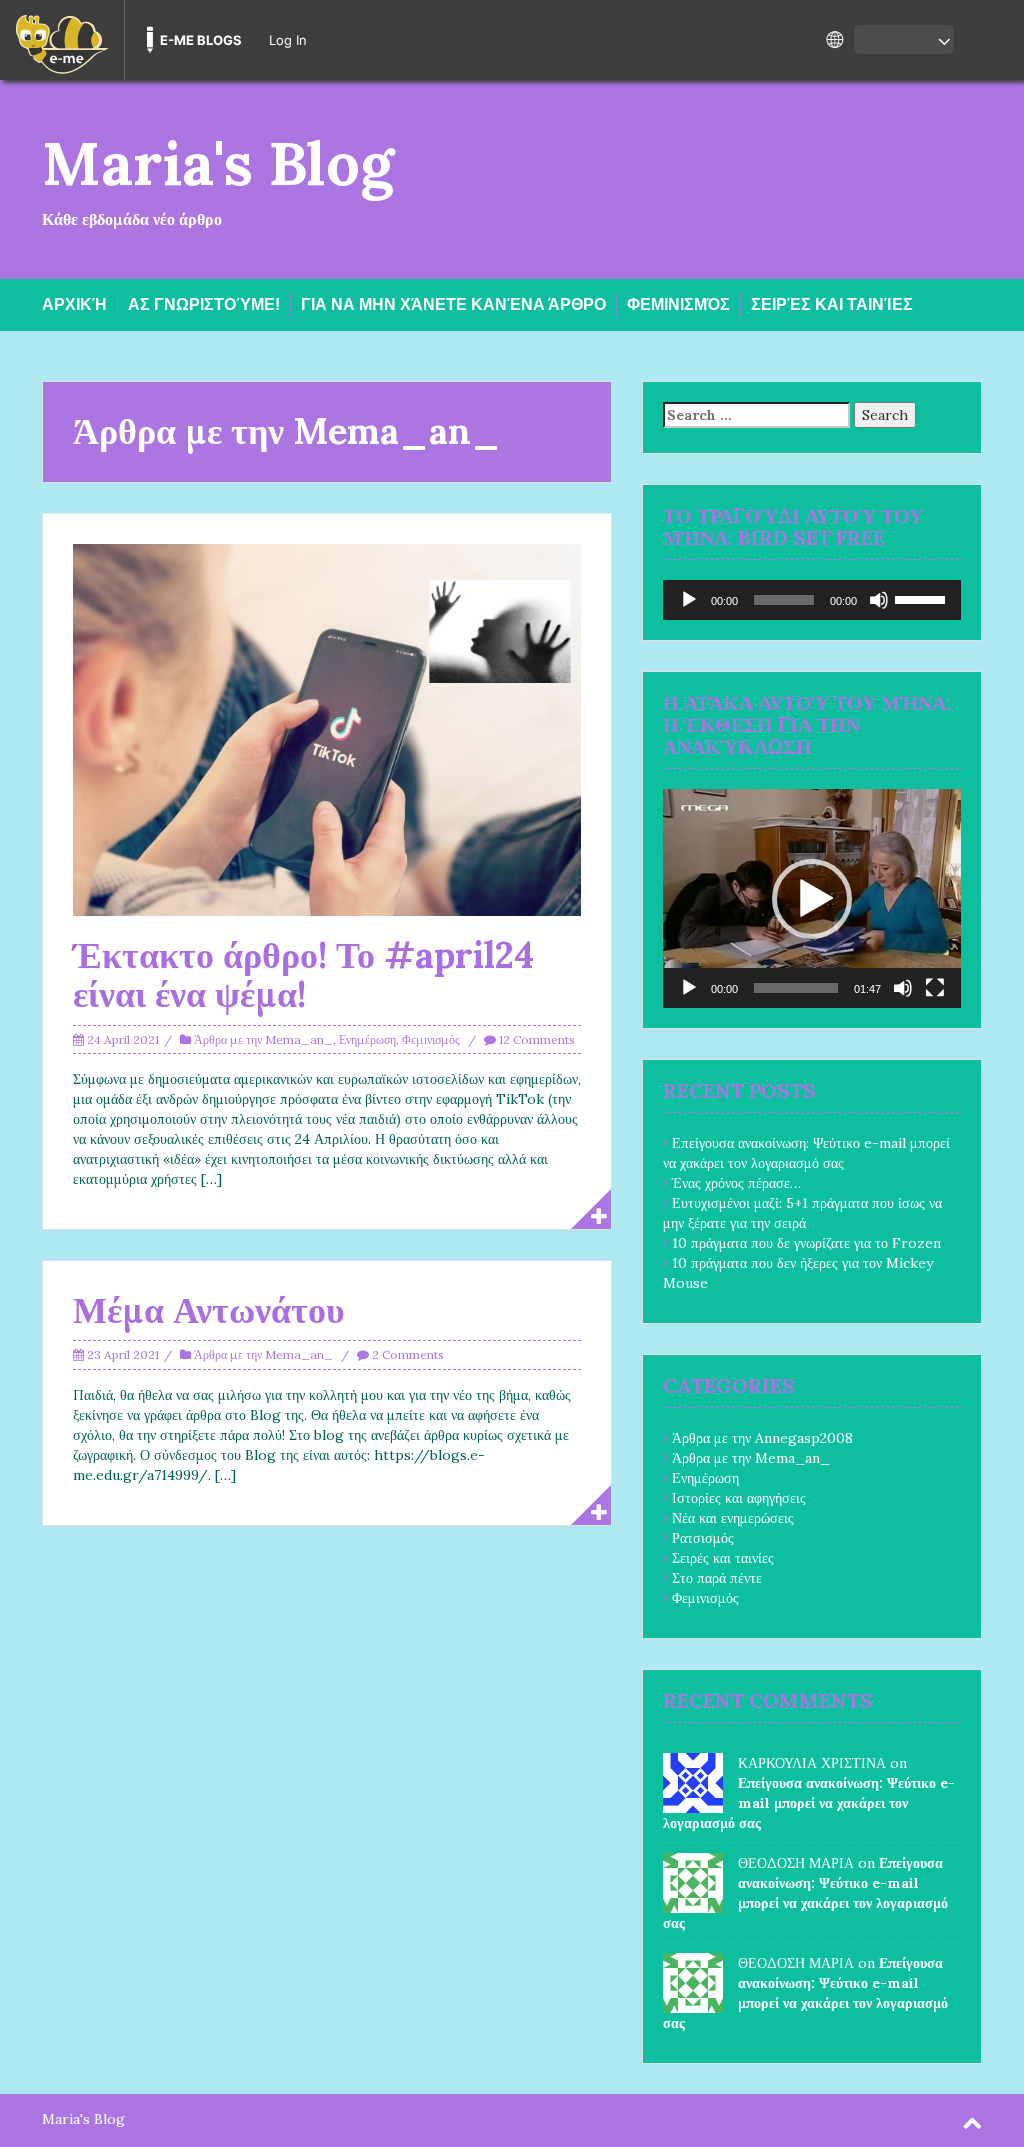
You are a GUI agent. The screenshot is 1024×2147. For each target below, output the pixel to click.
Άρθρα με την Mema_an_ (263, 1039)
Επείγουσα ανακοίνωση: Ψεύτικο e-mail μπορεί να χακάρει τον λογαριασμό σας (809, 1803)
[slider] (923, 598)
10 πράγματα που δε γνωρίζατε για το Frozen (806, 1243)
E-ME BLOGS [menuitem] (201, 40)
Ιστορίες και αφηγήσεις (739, 1498)
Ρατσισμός (703, 1538)
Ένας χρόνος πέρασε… (736, 1183)
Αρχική (74, 304)
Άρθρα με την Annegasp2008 (762, 1438)
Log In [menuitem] (288, 40)
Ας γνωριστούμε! (204, 304)
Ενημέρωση (367, 1039)
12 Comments (537, 1039)
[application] (812, 600)
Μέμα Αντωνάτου (209, 1310)
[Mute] (879, 600)
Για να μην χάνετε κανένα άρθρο (453, 304)
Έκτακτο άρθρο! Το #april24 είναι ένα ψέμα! (303, 975)
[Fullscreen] (935, 988)
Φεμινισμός (678, 304)
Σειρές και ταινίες (832, 304)
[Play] (689, 600)
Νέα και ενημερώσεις (733, 1518)
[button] (812, 899)
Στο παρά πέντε (717, 1578)
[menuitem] (62, 40)
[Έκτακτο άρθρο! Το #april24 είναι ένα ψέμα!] (327, 728)
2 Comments (408, 1354)
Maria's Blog (218, 163)
